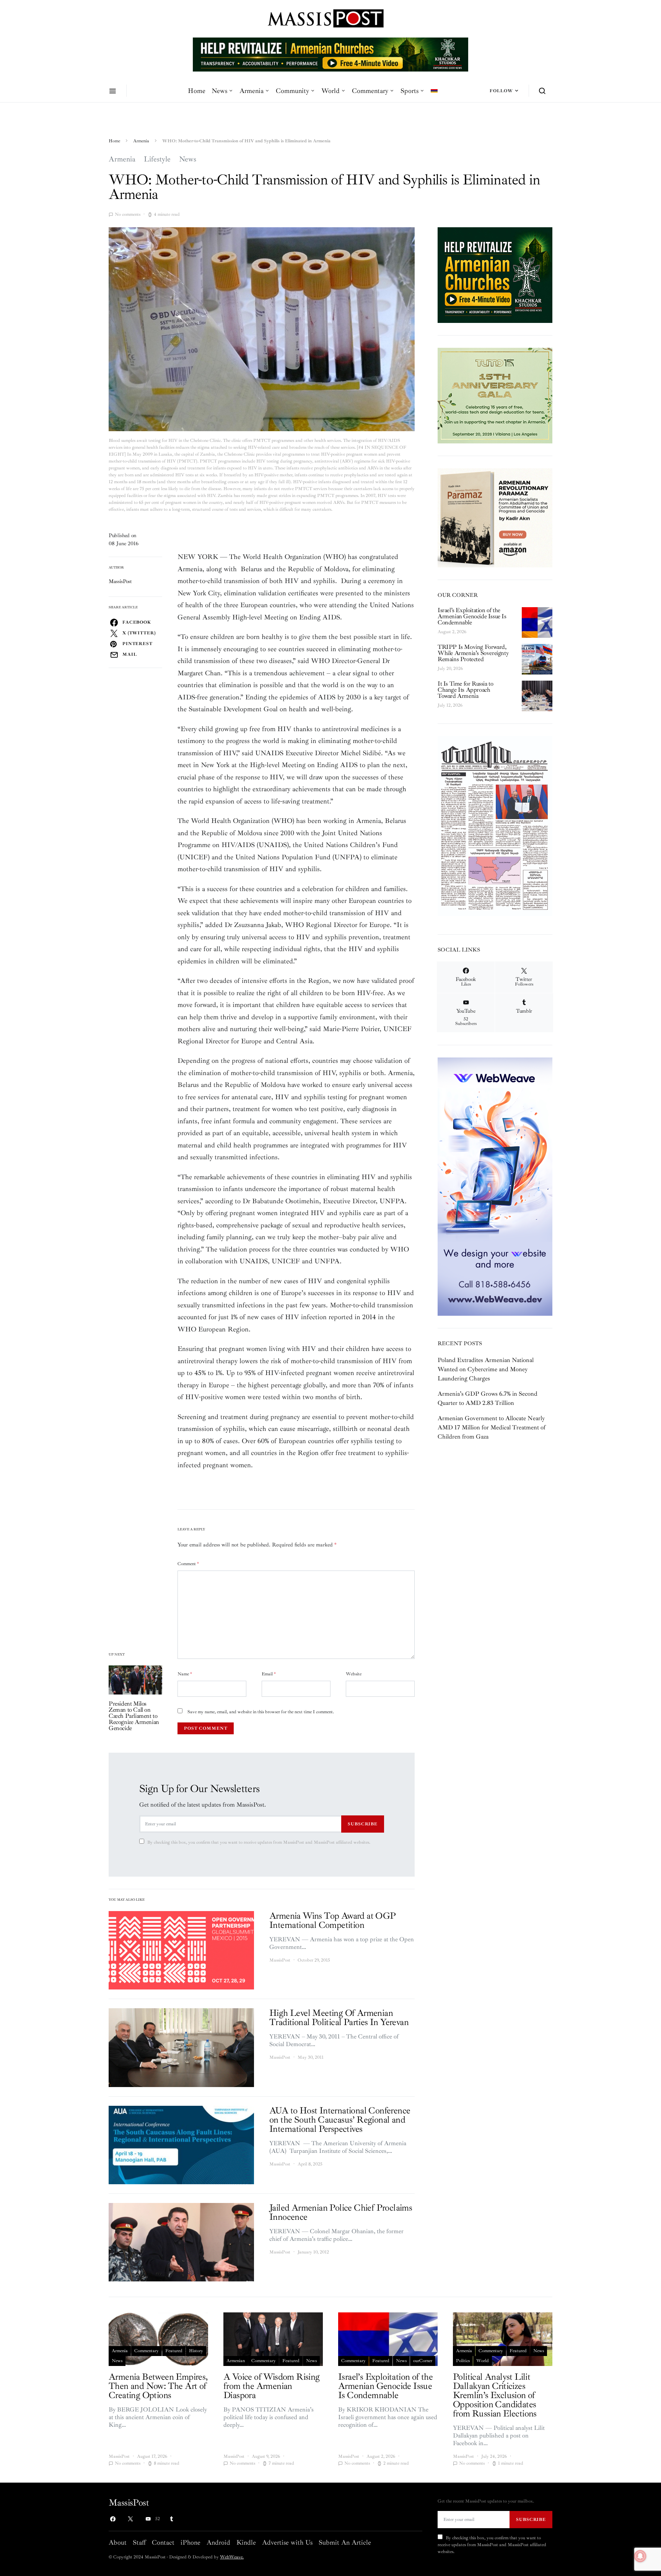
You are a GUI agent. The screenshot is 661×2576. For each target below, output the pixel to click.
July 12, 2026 (450, 705)
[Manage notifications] (640, 2556)
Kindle (246, 2542)
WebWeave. (232, 2557)
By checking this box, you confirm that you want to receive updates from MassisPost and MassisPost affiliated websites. (259, 1842)
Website (354, 1674)
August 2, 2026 (452, 632)
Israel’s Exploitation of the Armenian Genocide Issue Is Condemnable (472, 616)
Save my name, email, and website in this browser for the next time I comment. (261, 1712)
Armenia (252, 91)
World (330, 91)
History (196, 2351)
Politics (463, 2361)
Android (218, 2542)
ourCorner (423, 2361)
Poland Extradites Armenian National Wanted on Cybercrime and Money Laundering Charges (486, 1369)
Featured (174, 2351)
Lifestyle (157, 159)
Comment (188, 1564)
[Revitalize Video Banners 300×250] (495, 274)
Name (185, 1674)
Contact (163, 2542)
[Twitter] (130, 2519)
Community (292, 91)
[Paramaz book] (495, 517)
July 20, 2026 (450, 669)
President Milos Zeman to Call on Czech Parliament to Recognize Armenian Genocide (134, 1716)
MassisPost (120, 581)
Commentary (370, 91)
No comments (128, 214)
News (219, 91)
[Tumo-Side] (495, 395)
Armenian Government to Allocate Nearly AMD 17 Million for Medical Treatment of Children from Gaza (492, 1427)
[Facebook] (113, 2519)
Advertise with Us (287, 2542)
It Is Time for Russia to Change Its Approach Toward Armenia (465, 690)
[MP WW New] (495, 1186)
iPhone (190, 2542)
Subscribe (363, 1824)
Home (197, 91)
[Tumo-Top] (330, 54)
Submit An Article (345, 2542)
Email (269, 1674)
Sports (409, 91)
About (118, 2542)
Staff (139, 2542)
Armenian (236, 2361)
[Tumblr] (171, 2519)
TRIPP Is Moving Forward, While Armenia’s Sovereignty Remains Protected (473, 653)
